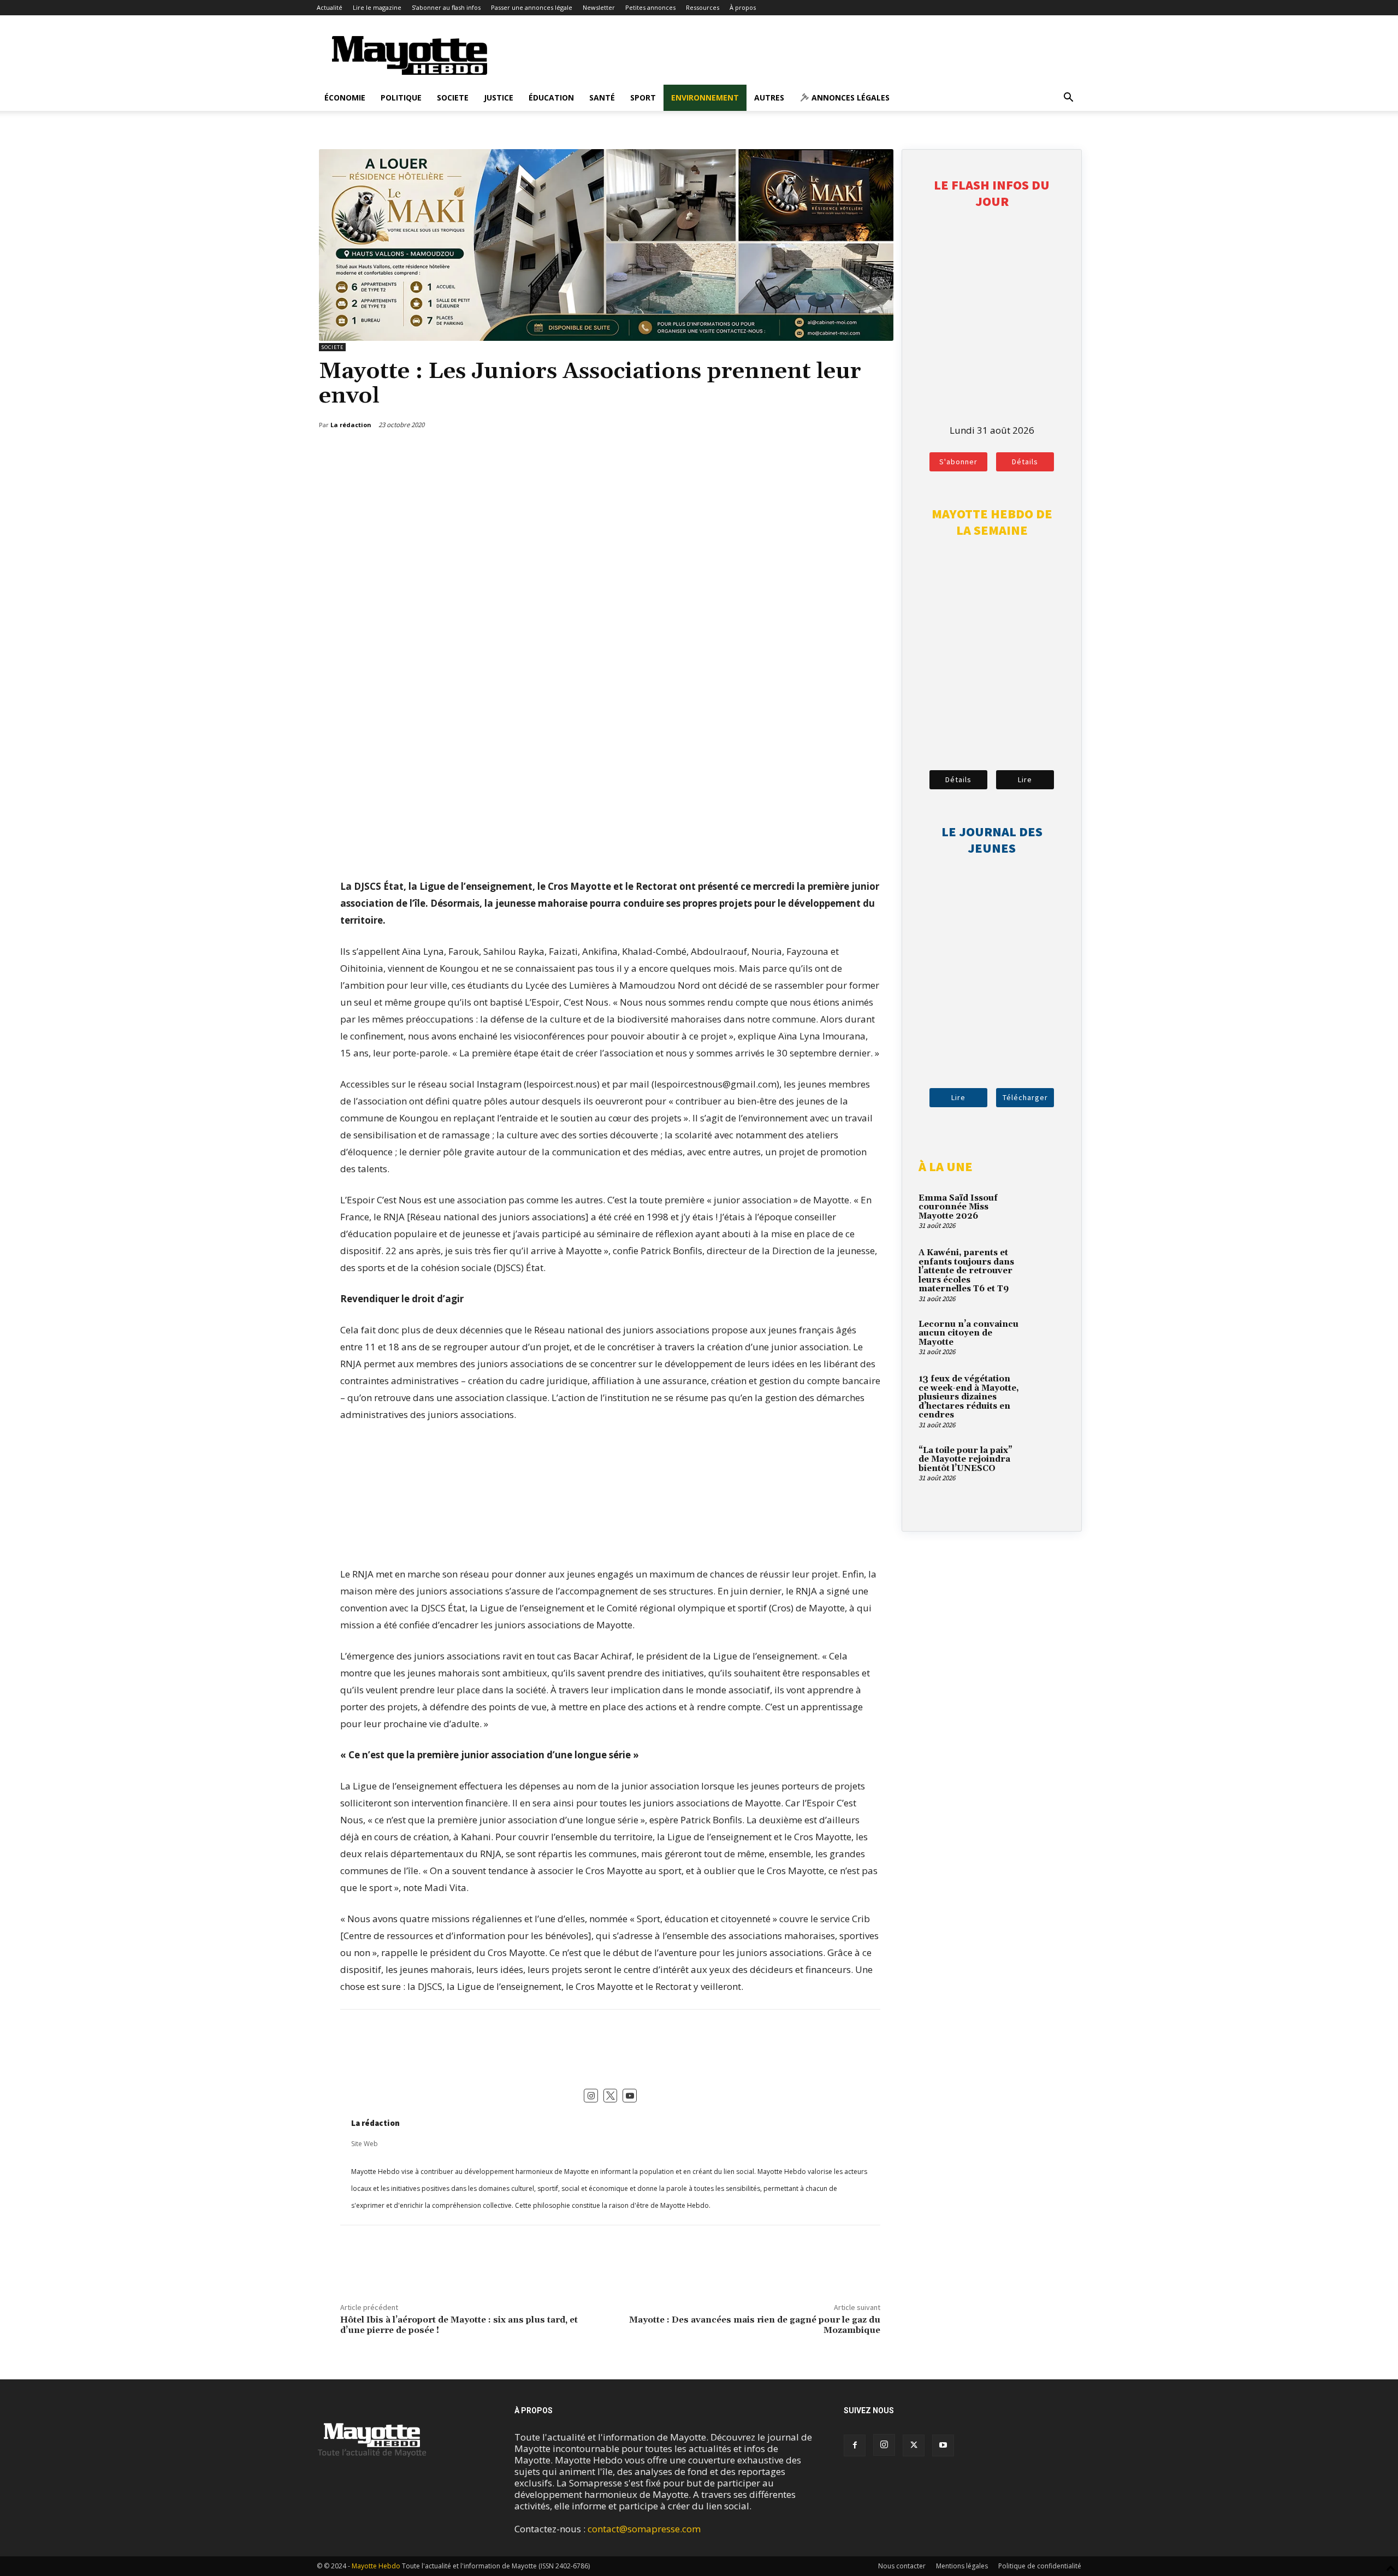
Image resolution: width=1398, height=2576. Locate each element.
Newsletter (599, 7)
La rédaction (375, 2123)
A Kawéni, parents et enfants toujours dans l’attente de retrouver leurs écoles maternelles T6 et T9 (966, 1271)
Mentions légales (962, 2566)
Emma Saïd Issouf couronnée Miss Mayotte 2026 (958, 1207)
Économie (345, 98)
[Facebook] (823, 453)
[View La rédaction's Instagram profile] (591, 2096)
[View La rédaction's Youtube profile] (630, 2096)
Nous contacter (902, 2566)
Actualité (330, 7)
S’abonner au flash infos (446, 7)
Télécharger (1025, 1097)
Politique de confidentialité (1040, 2566)
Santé (602, 98)
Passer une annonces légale (532, 7)
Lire (1025, 779)
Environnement (705, 98)
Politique (401, 98)
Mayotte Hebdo (376, 2566)
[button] (1068, 98)
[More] (874, 453)
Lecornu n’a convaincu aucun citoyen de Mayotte (968, 1333)
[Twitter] (848, 453)
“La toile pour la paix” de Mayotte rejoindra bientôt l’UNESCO (965, 1460)
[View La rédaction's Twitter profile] (611, 2096)
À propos (743, 7)
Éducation (551, 98)
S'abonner (958, 462)
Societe (453, 98)
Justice (499, 98)
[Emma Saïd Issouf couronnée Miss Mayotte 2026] (1046, 1211)
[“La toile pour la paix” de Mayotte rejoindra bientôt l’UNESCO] (1046, 1463)
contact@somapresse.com (644, 2529)
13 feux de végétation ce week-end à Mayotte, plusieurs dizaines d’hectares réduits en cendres (969, 1397)
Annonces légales (849, 98)
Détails (1025, 462)
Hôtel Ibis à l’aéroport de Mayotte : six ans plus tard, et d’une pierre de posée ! (459, 2325)
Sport (643, 98)
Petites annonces (650, 7)
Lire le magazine (377, 7)
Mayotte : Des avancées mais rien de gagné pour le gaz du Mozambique (755, 2325)
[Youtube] (943, 2445)
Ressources (703, 7)
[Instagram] (884, 2445)
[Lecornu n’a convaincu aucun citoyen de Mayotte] (1046, 1337)
